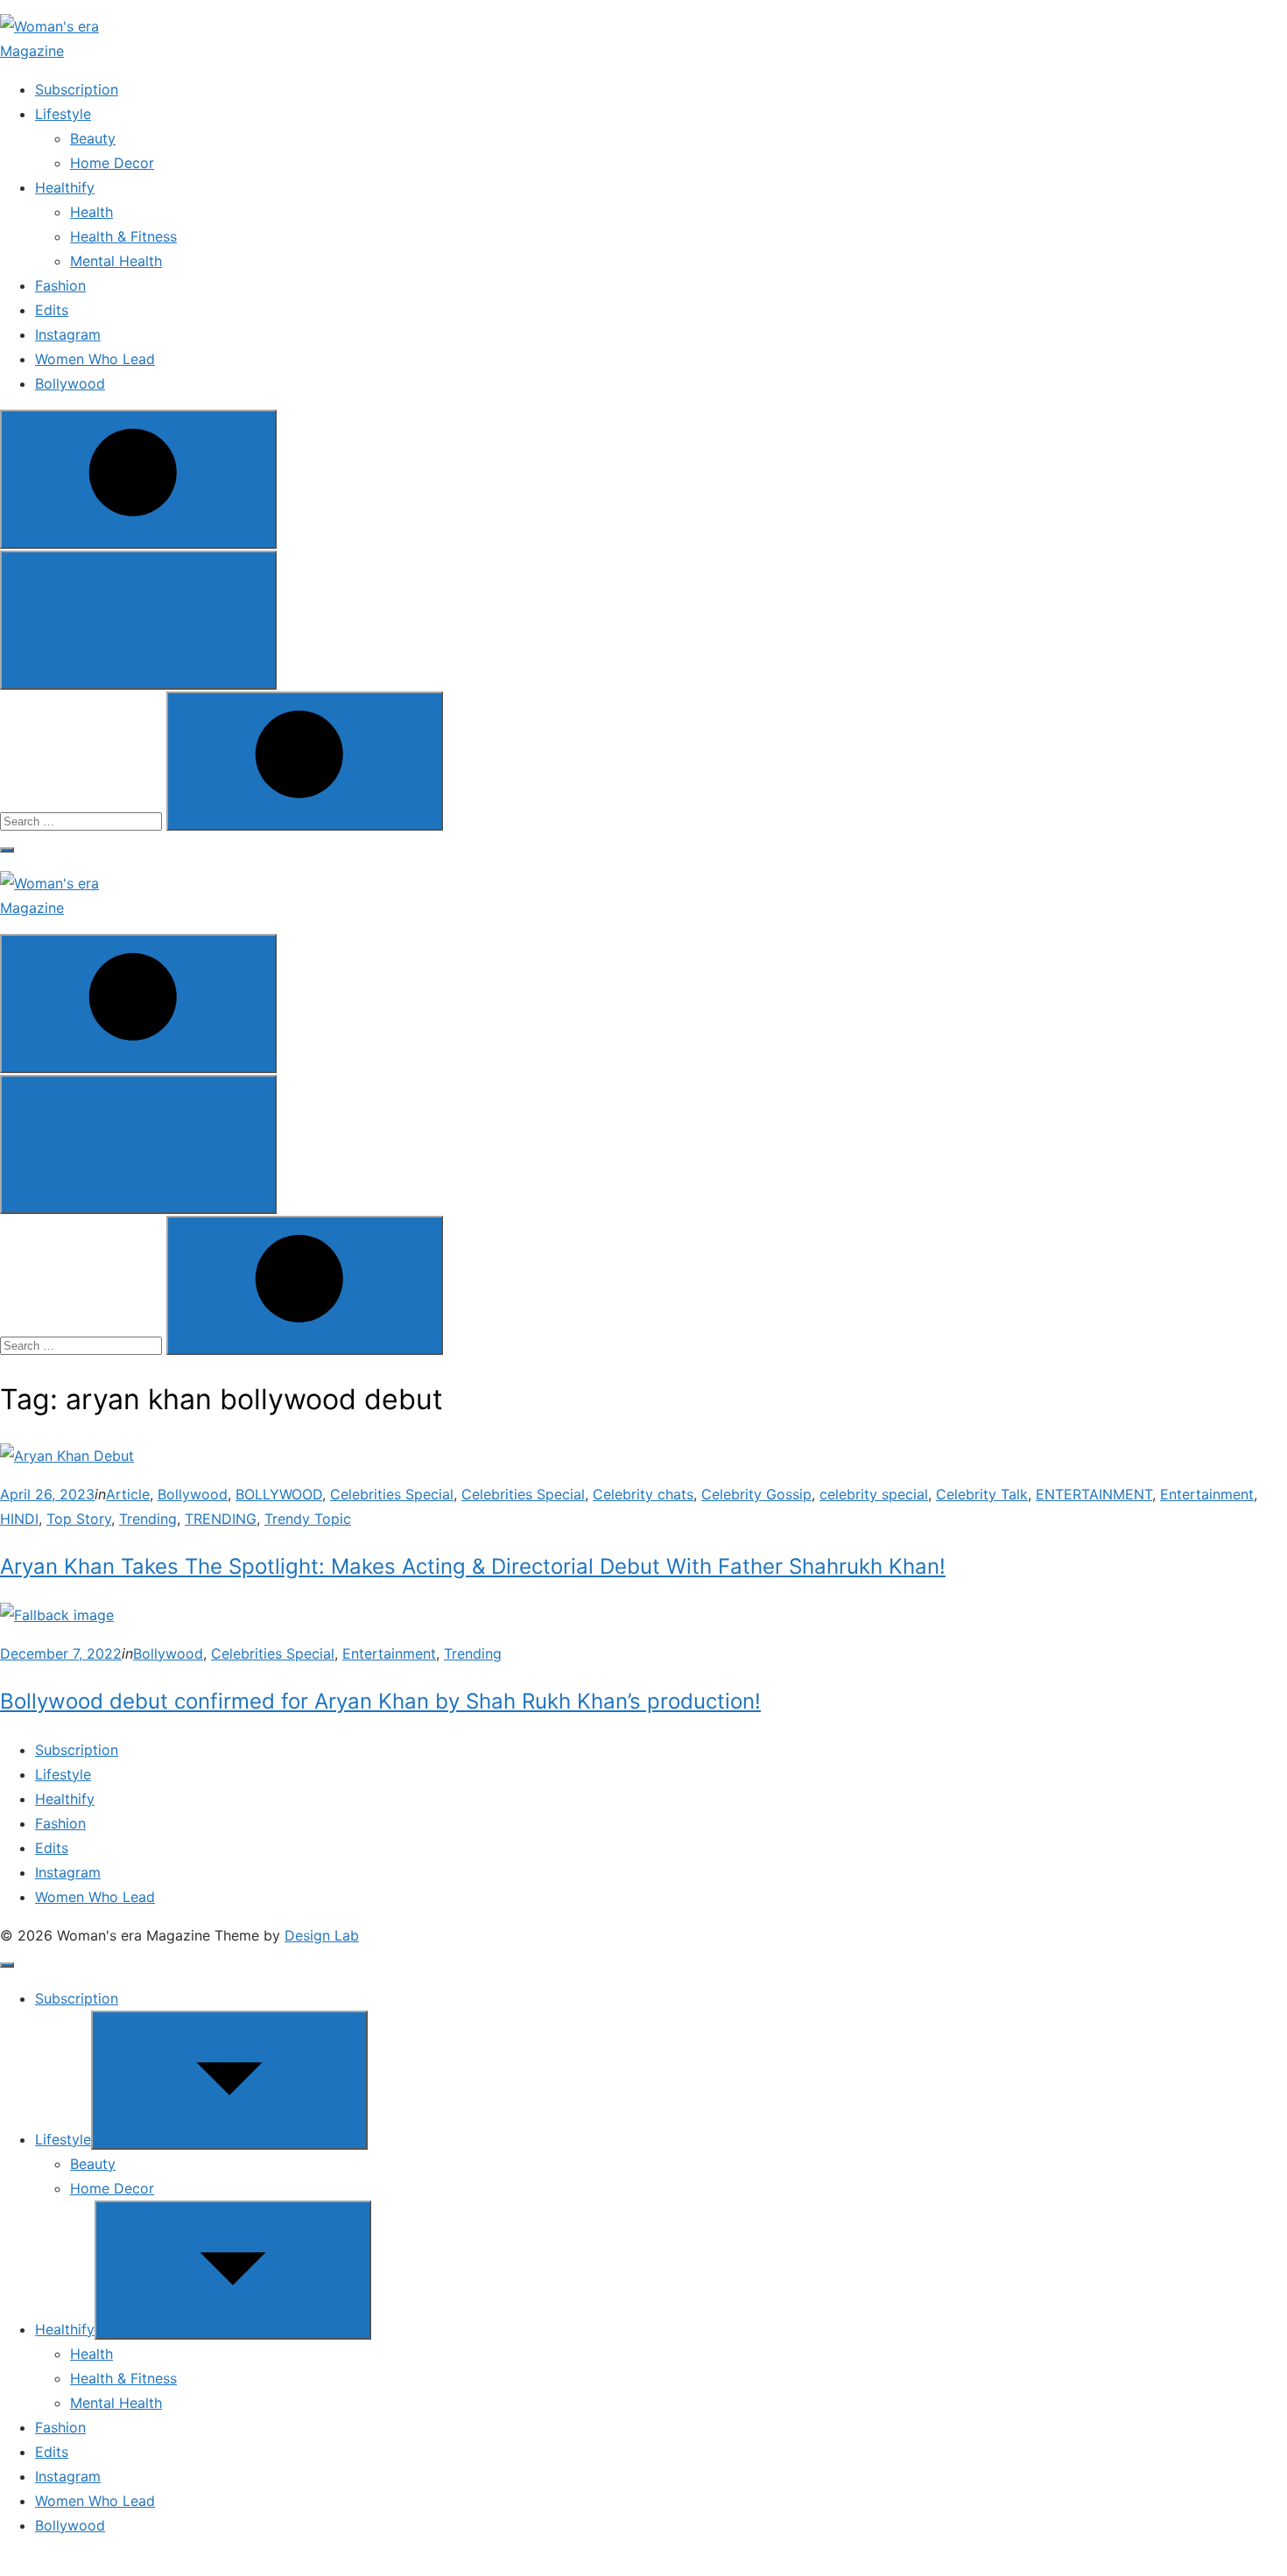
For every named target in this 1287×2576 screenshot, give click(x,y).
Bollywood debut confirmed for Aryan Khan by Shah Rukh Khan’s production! (380, 1701)
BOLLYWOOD (279, 1494)
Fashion (60, 285)
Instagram (68, 334)
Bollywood (70, 383)
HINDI (19, 1519)
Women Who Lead (95, 359)
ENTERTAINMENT (1094, 1494)
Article (128, 1494)
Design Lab (322, 1935)
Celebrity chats (643, 1494)
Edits (52, 310)
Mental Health (116, 261)
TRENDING (221, 1519)
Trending (148, 1519)
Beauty (93, 138)
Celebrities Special (392, 1494)
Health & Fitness (123, 236)
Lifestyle (63, 114)
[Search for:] (83, 820)
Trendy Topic (308, 1519)
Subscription (77, 89)
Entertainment (1207, 1494)
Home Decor (112, 163)
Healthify (65, 187)
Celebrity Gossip (756, 1494)
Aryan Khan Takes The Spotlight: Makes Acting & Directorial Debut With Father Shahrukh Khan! (473, 1566)
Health (91, 212)
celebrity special (874, 1494)
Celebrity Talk (982, 1494)
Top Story (79, 1519)
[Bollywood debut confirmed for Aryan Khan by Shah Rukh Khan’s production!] (57, 1615)
